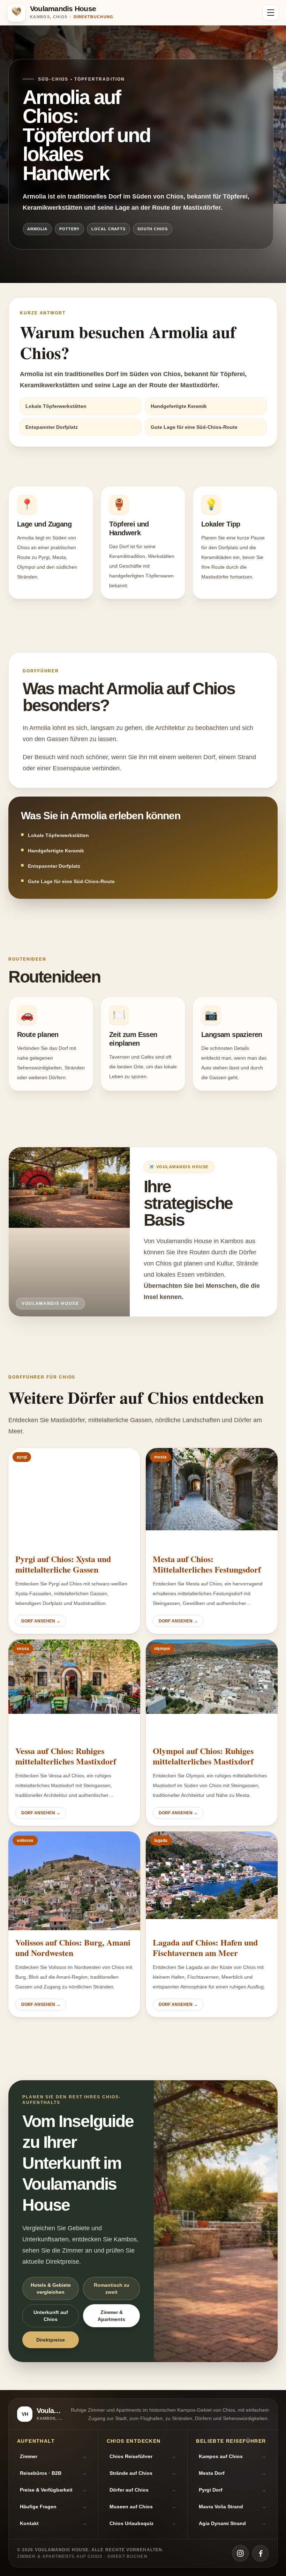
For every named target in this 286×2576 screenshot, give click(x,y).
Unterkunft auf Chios (51, 2316)
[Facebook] (261, 2553)
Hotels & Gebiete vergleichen (51, 2288)
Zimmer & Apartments (111, 2316)
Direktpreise (51, 2340)
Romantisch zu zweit (112, 2288)
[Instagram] (240, 2553)
